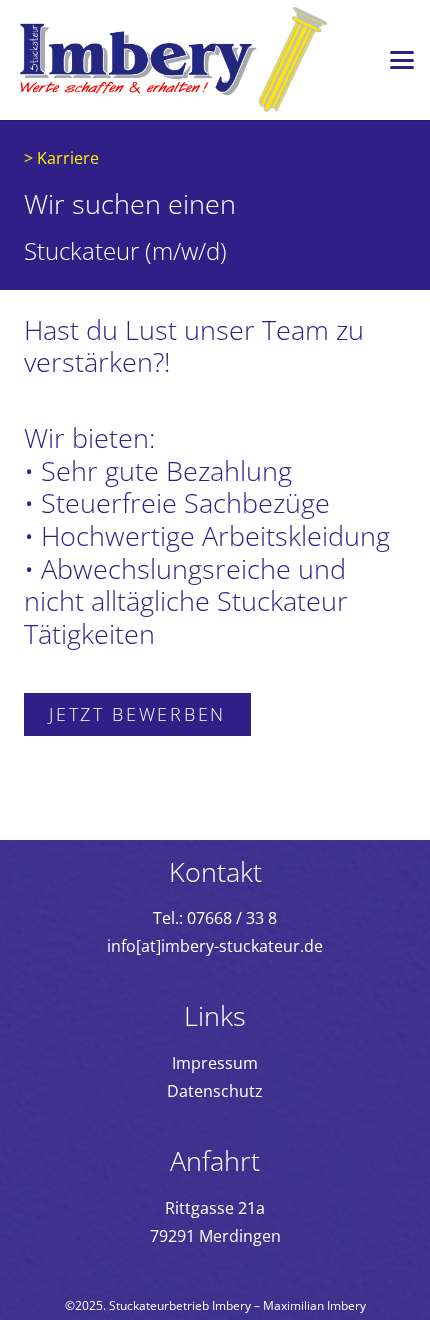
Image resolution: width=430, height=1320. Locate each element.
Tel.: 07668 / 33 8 (215, 918)
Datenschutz (215, 1091)
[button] (402, 60)
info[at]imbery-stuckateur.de (215, 946)
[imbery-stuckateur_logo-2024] (173, 60)
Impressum (215, 1063)
